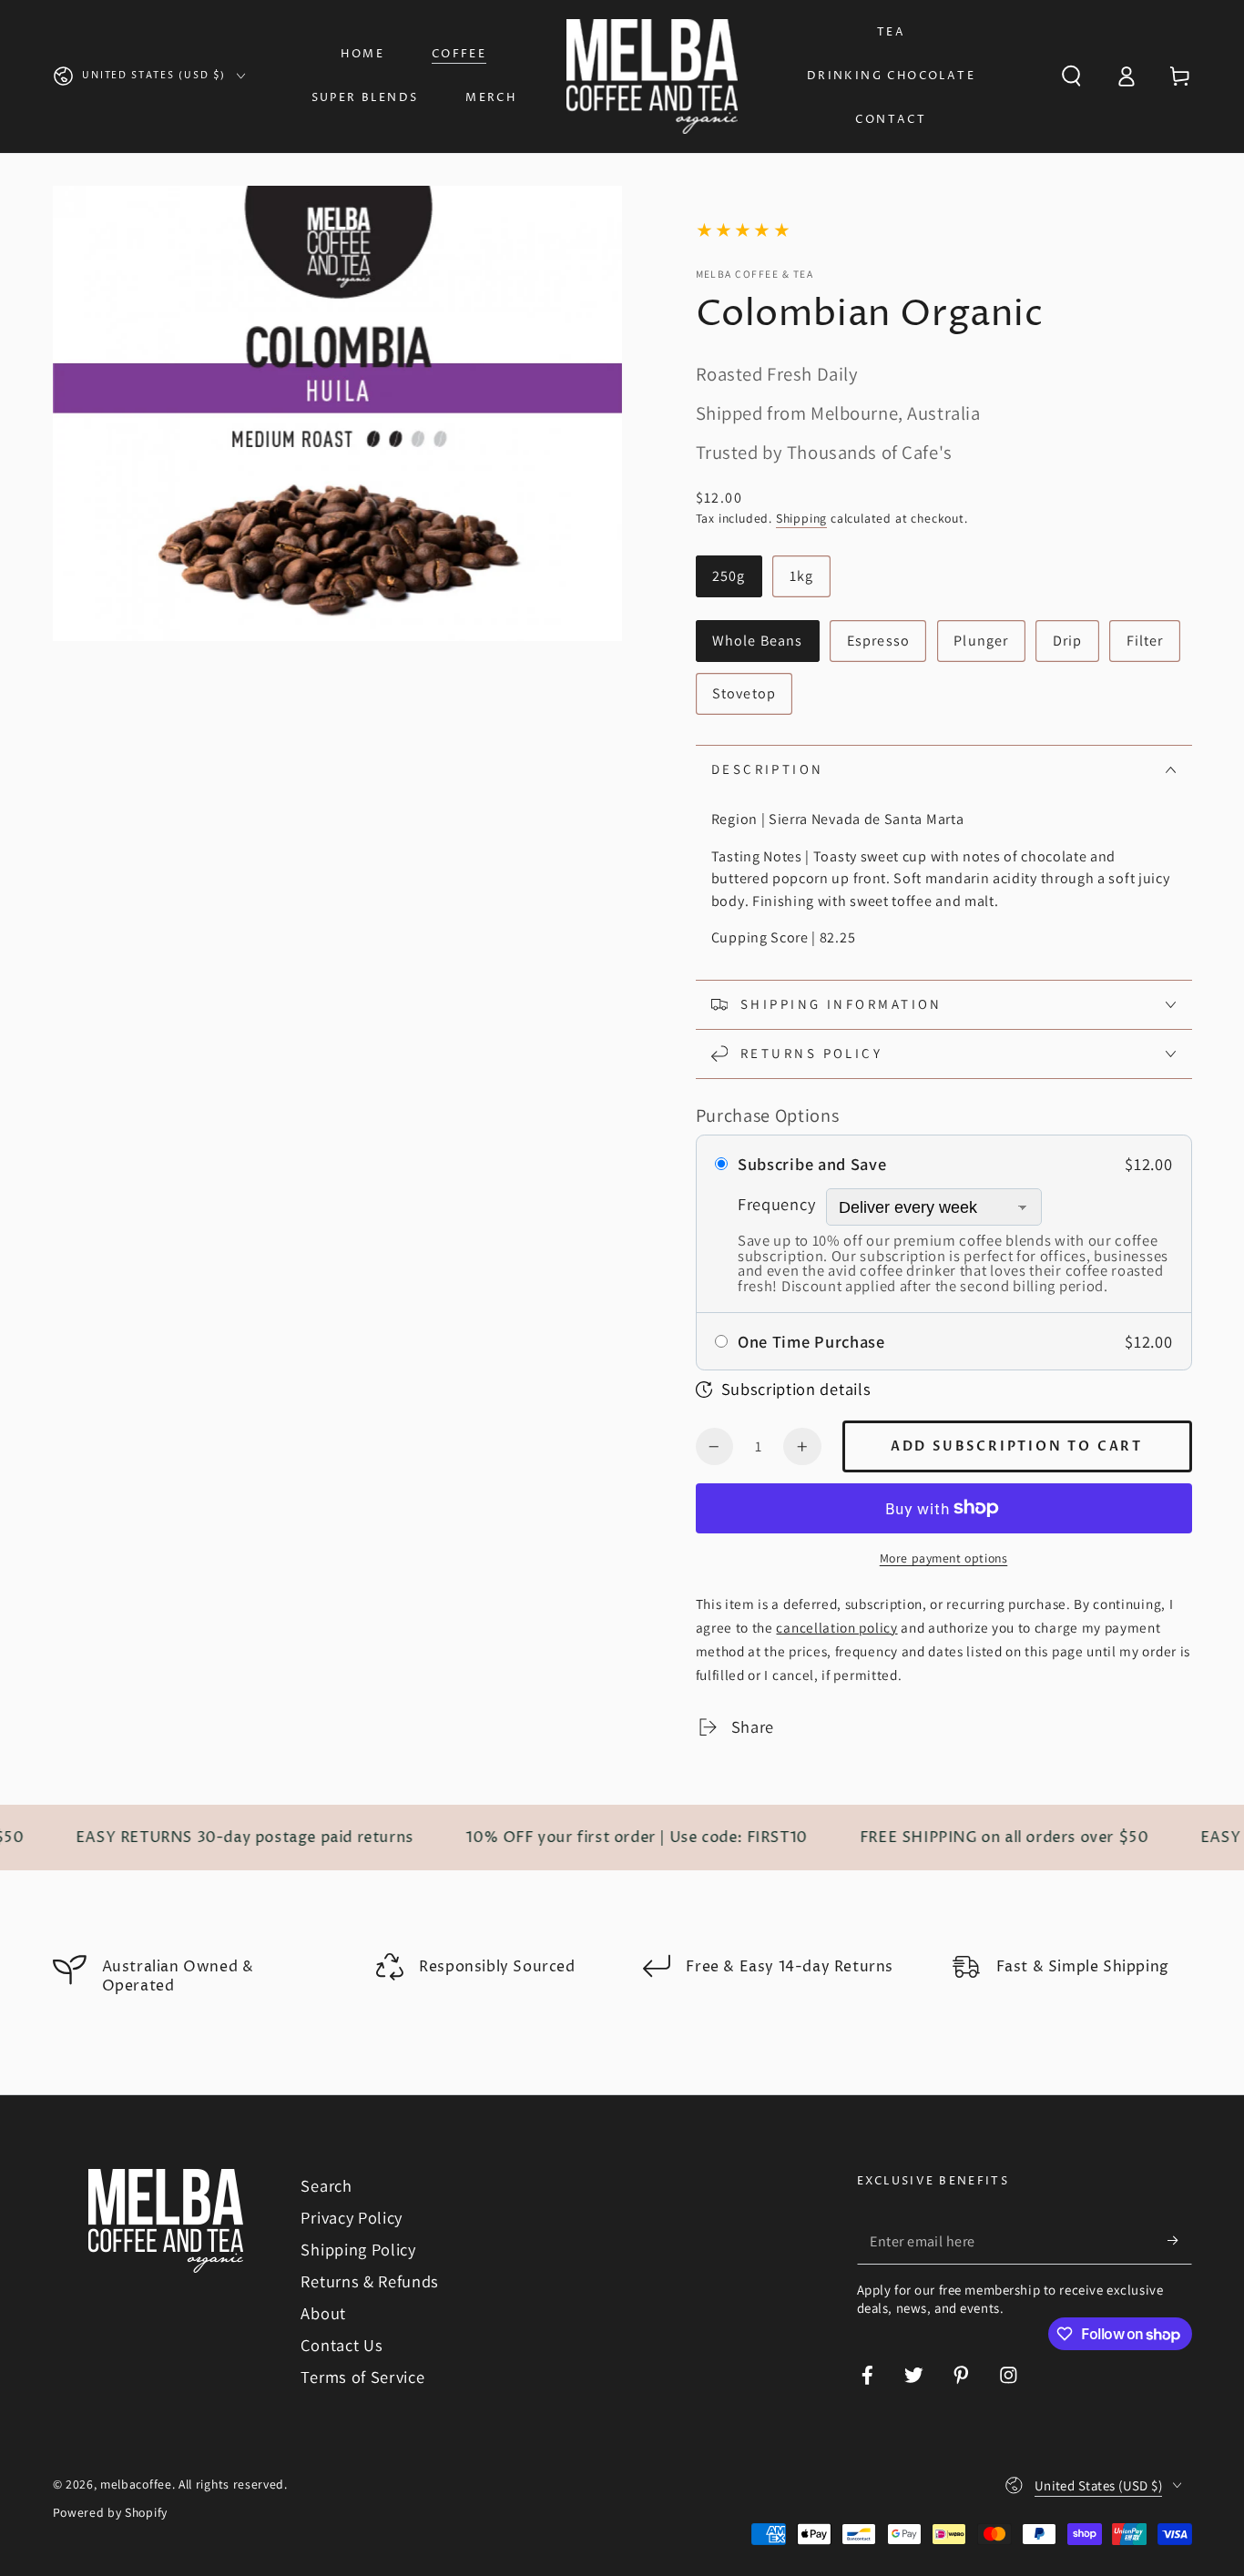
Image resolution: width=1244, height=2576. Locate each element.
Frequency (776, 1204)
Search (326, 2185)
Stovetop (744, 693)
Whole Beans (758, 641)
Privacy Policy (352, 2217)
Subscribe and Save (812, 1164)
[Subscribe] (1179, 2241)
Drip (1068, 641)
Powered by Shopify (110, 2512)
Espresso (878, 641)
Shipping (801, 518)
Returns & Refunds (370, 2281)
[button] (1071, 77)
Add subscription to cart (1017, 1446)
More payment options (944, 1558)
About (323, 2313)
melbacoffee (136, 2484)
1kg (801, 576)
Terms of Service (362, 2377)
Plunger (981, 641)
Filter (1145, 641)
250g (729, 576)
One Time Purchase (811, 1341)
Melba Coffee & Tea (755, 274)
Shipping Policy (358, 2249)
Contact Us (342, 2345)
